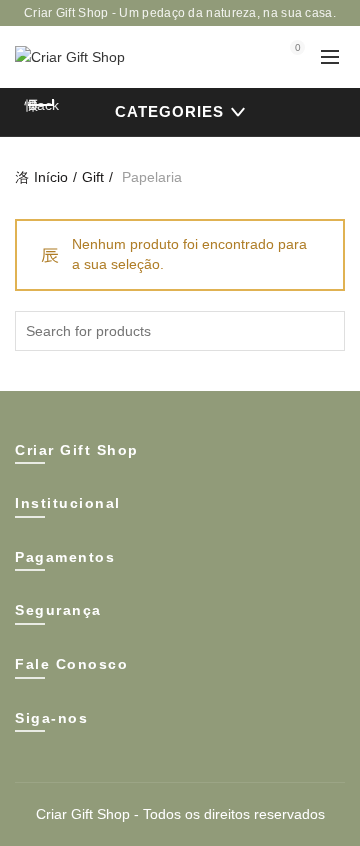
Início (51, 177)
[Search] (241, 57)
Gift (93, 177)
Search (325, 331)
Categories (169, 111)
